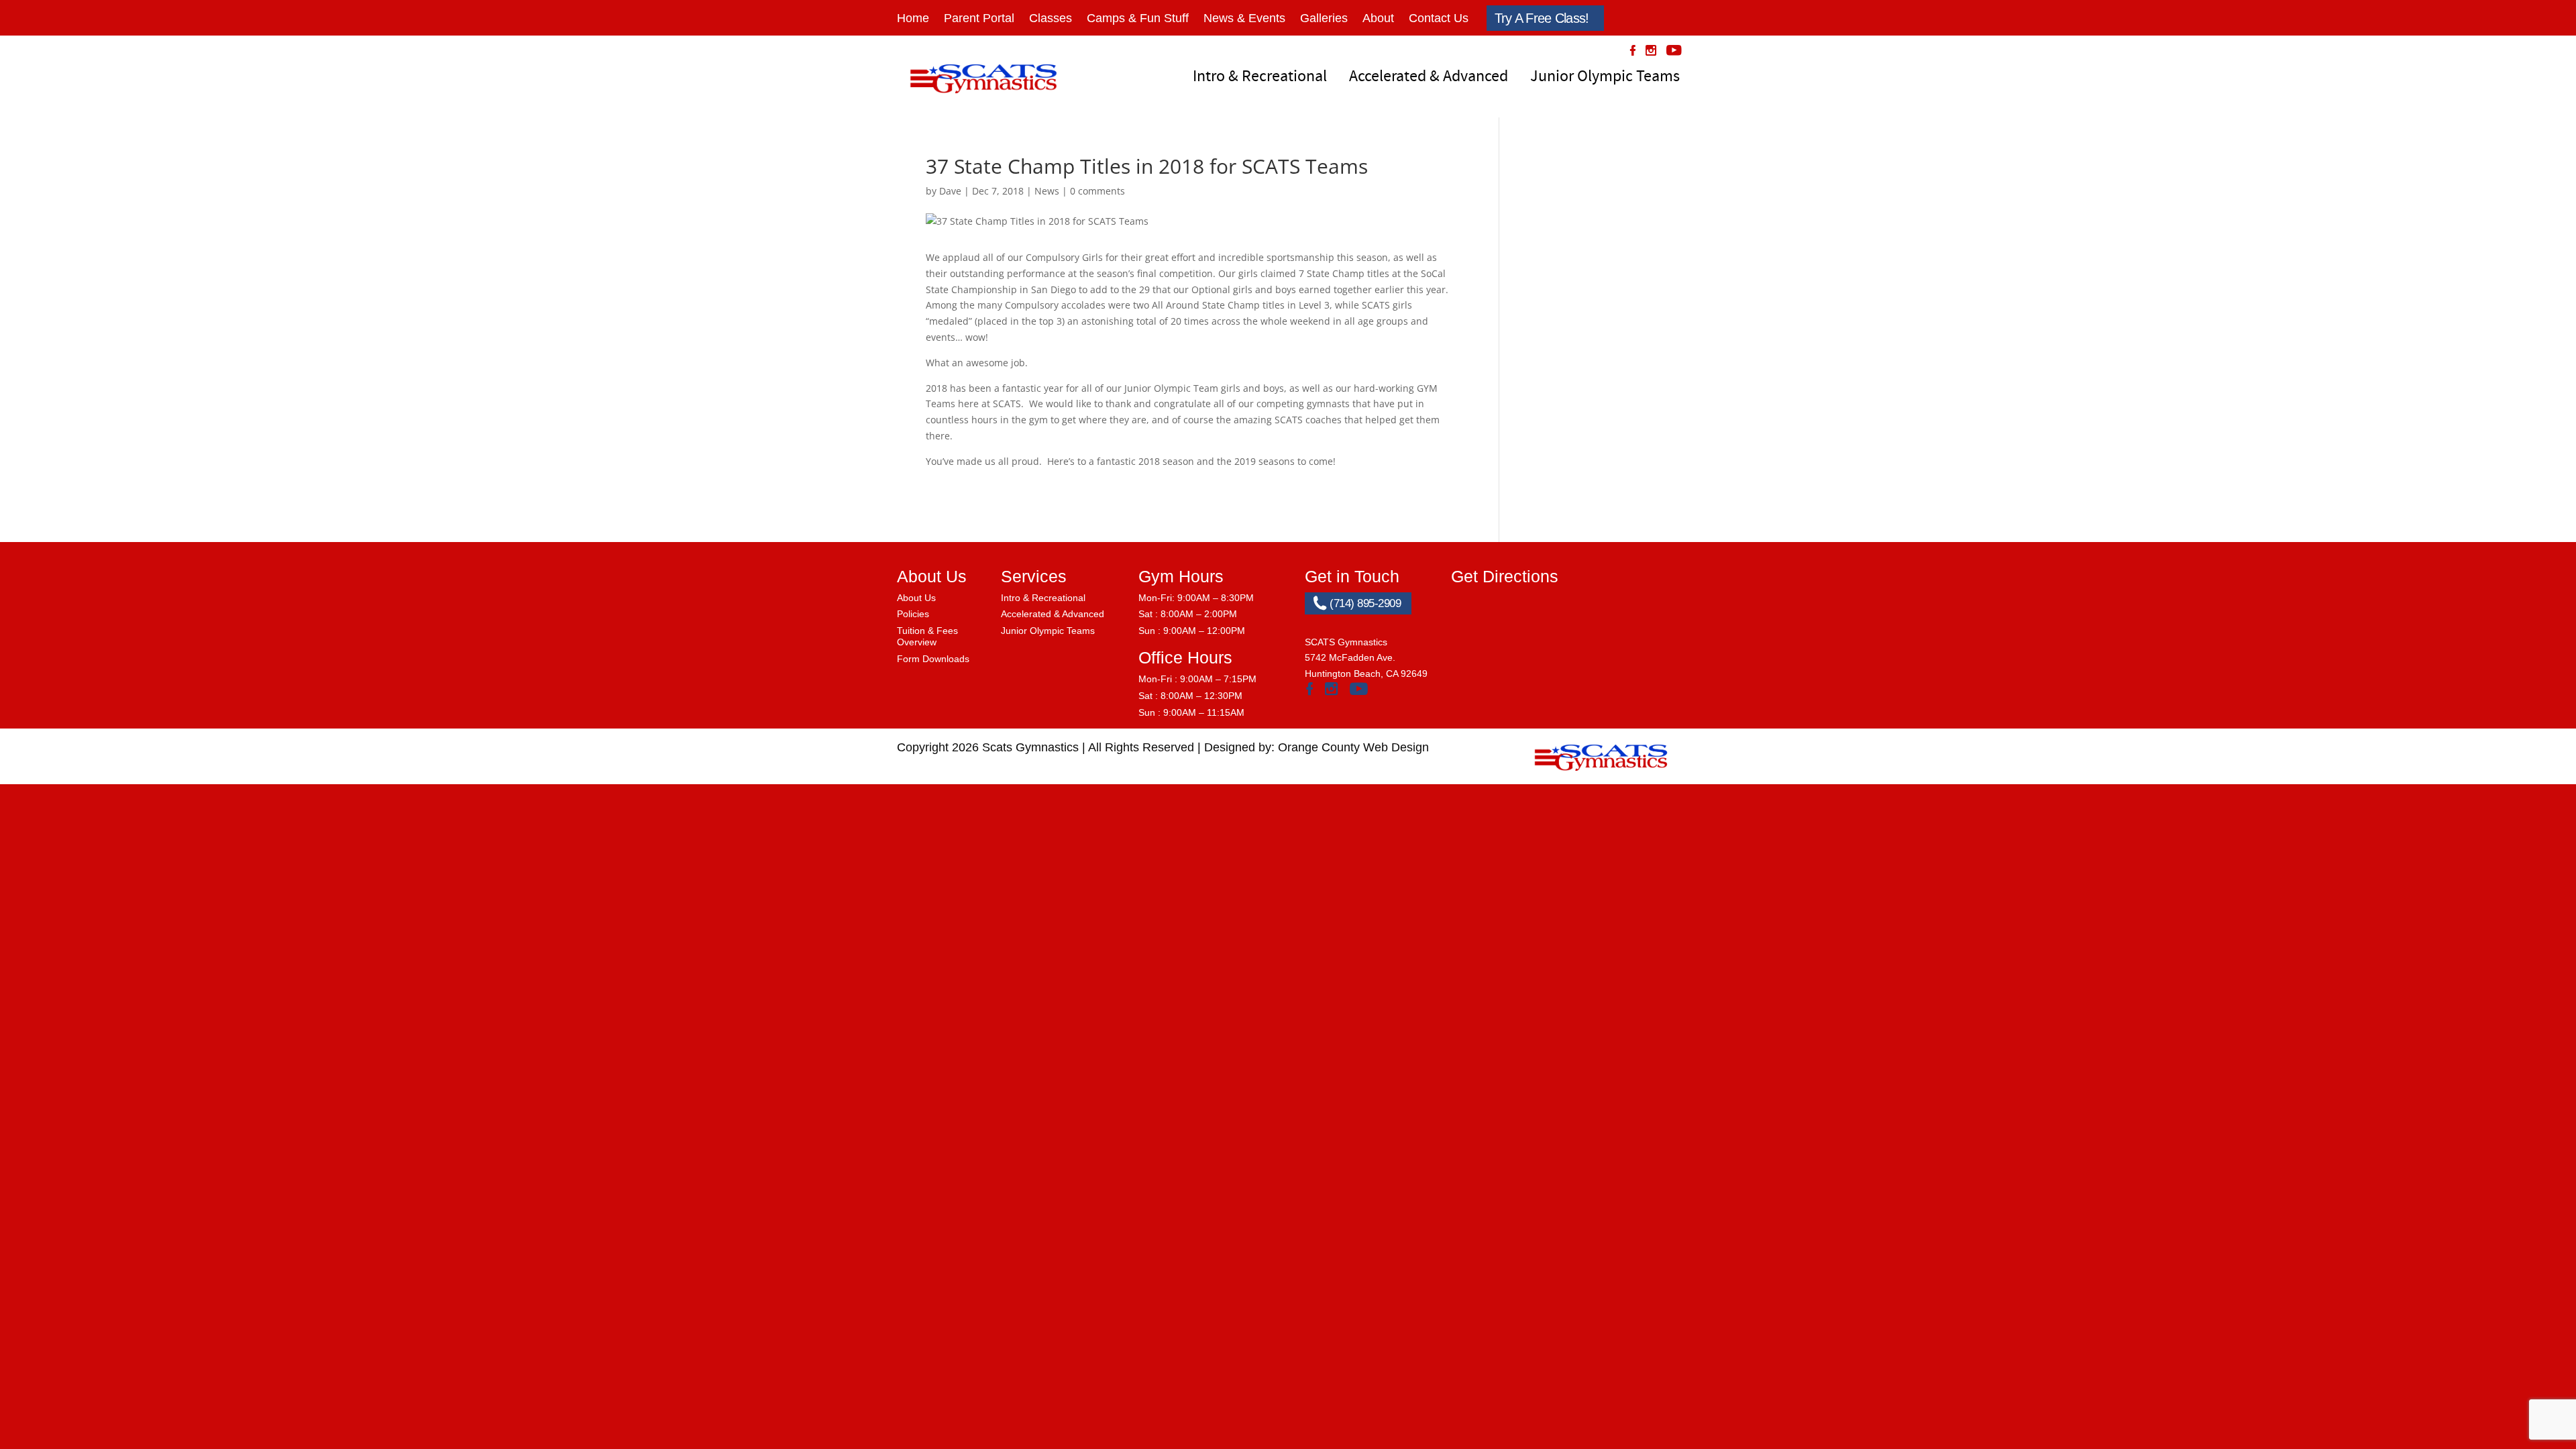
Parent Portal (979, 18)
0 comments (1097, 191)
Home (913, 18)
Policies (913, 614)
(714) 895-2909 (1364, 603)
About (1378, 18)
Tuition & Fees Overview (927, 636)
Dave (950, 191)
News (1047, 191)
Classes (1051, 18)
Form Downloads (933, 659)
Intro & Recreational (1260, 76)
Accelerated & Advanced (1429, 76)
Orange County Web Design (1353, 747)
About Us (916, 598)
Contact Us (1439, 18)
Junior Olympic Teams (1605, 76)
